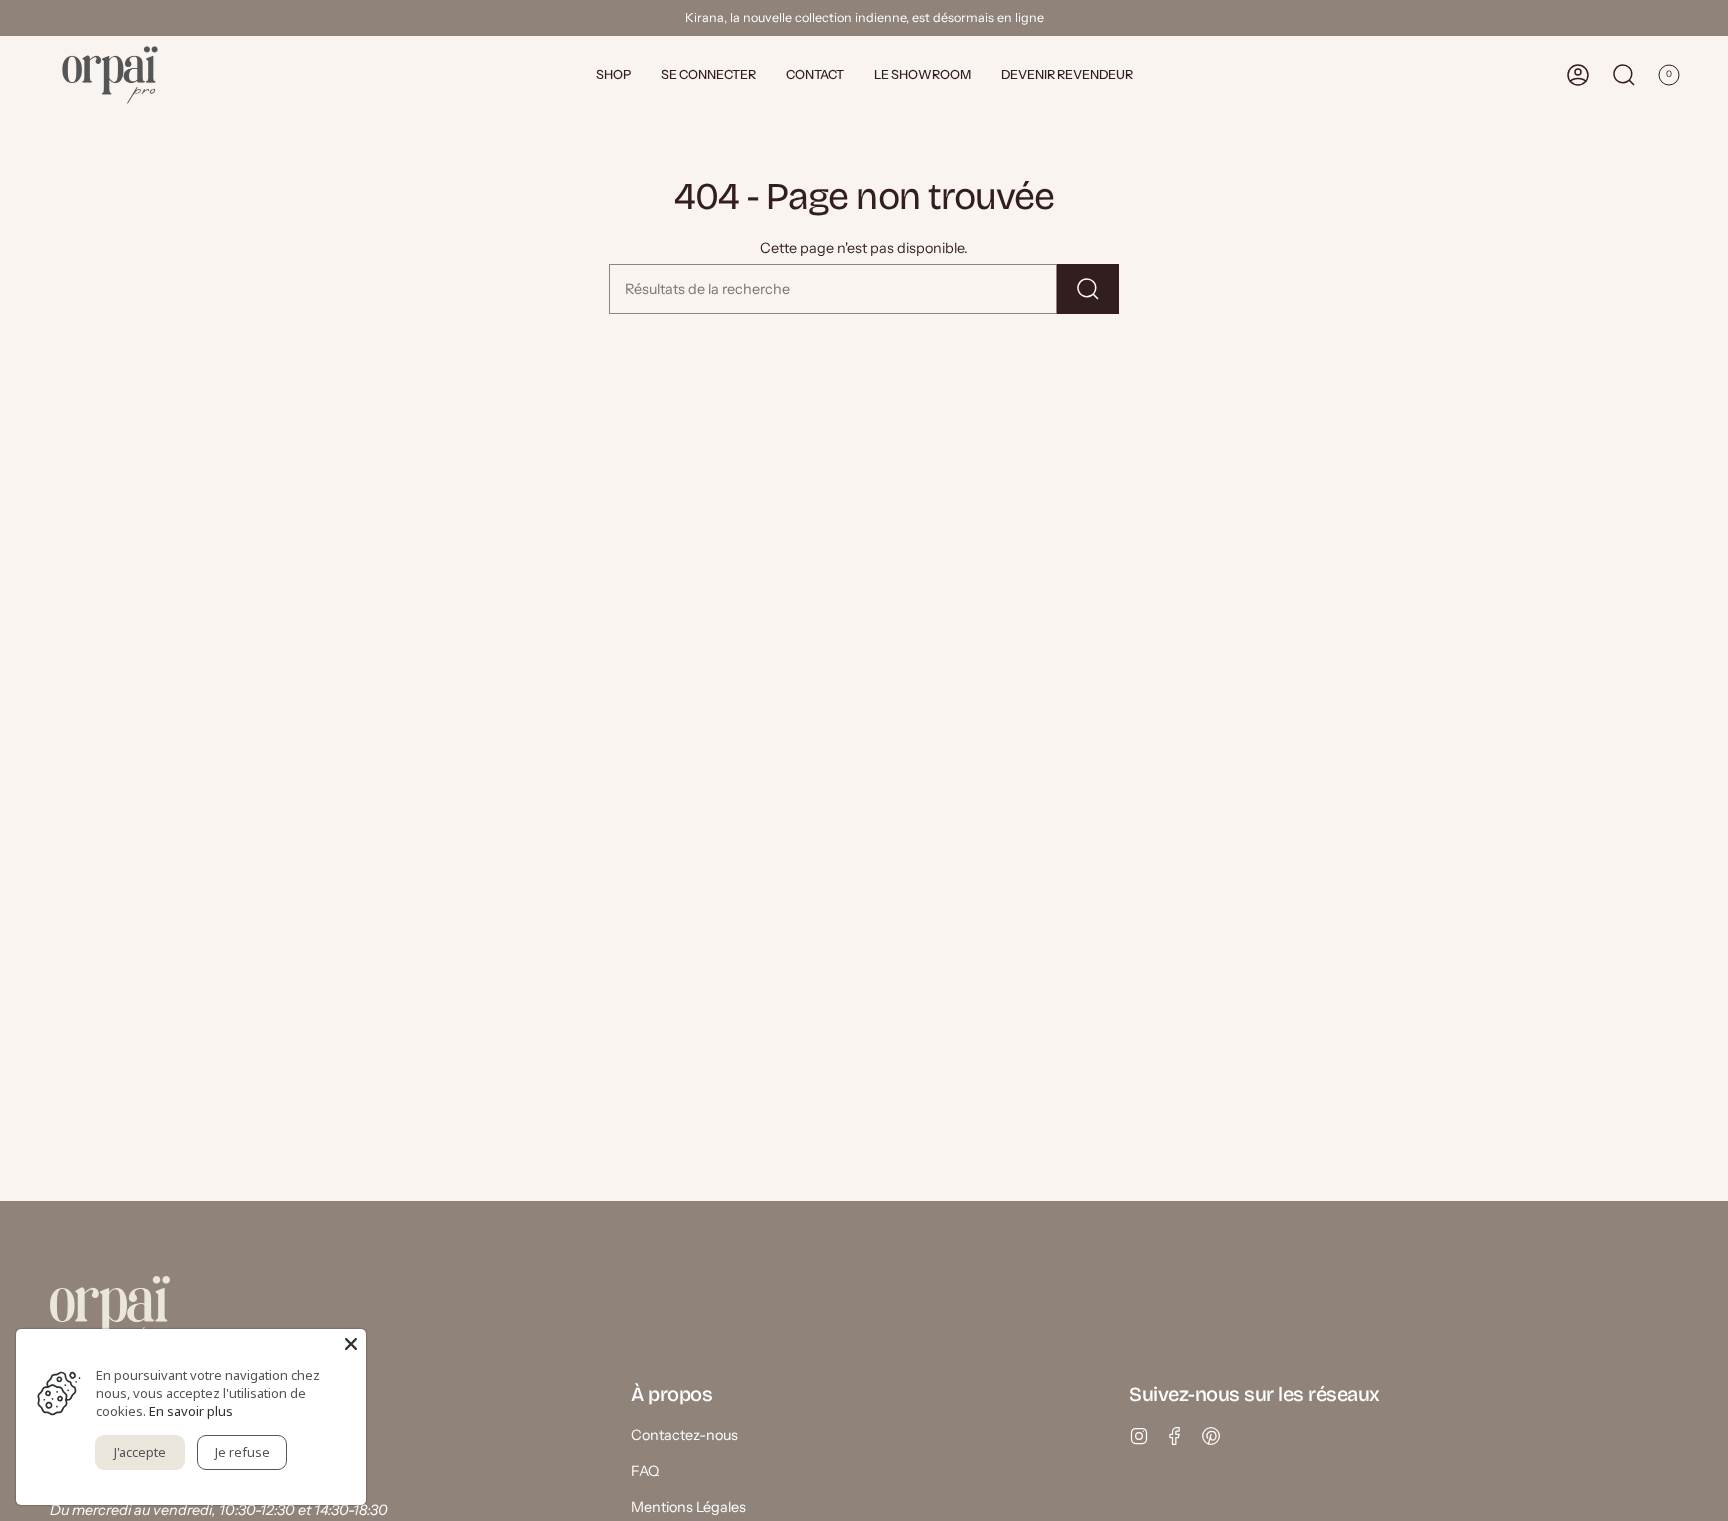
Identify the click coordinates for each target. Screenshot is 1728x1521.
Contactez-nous (684, 1435)
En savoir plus (191, 1411)
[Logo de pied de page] (110, 1312)
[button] (613, 75)
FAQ (645, 1471)
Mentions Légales (688, 1507)
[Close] (351, 1344)
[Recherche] (1088, 289)
